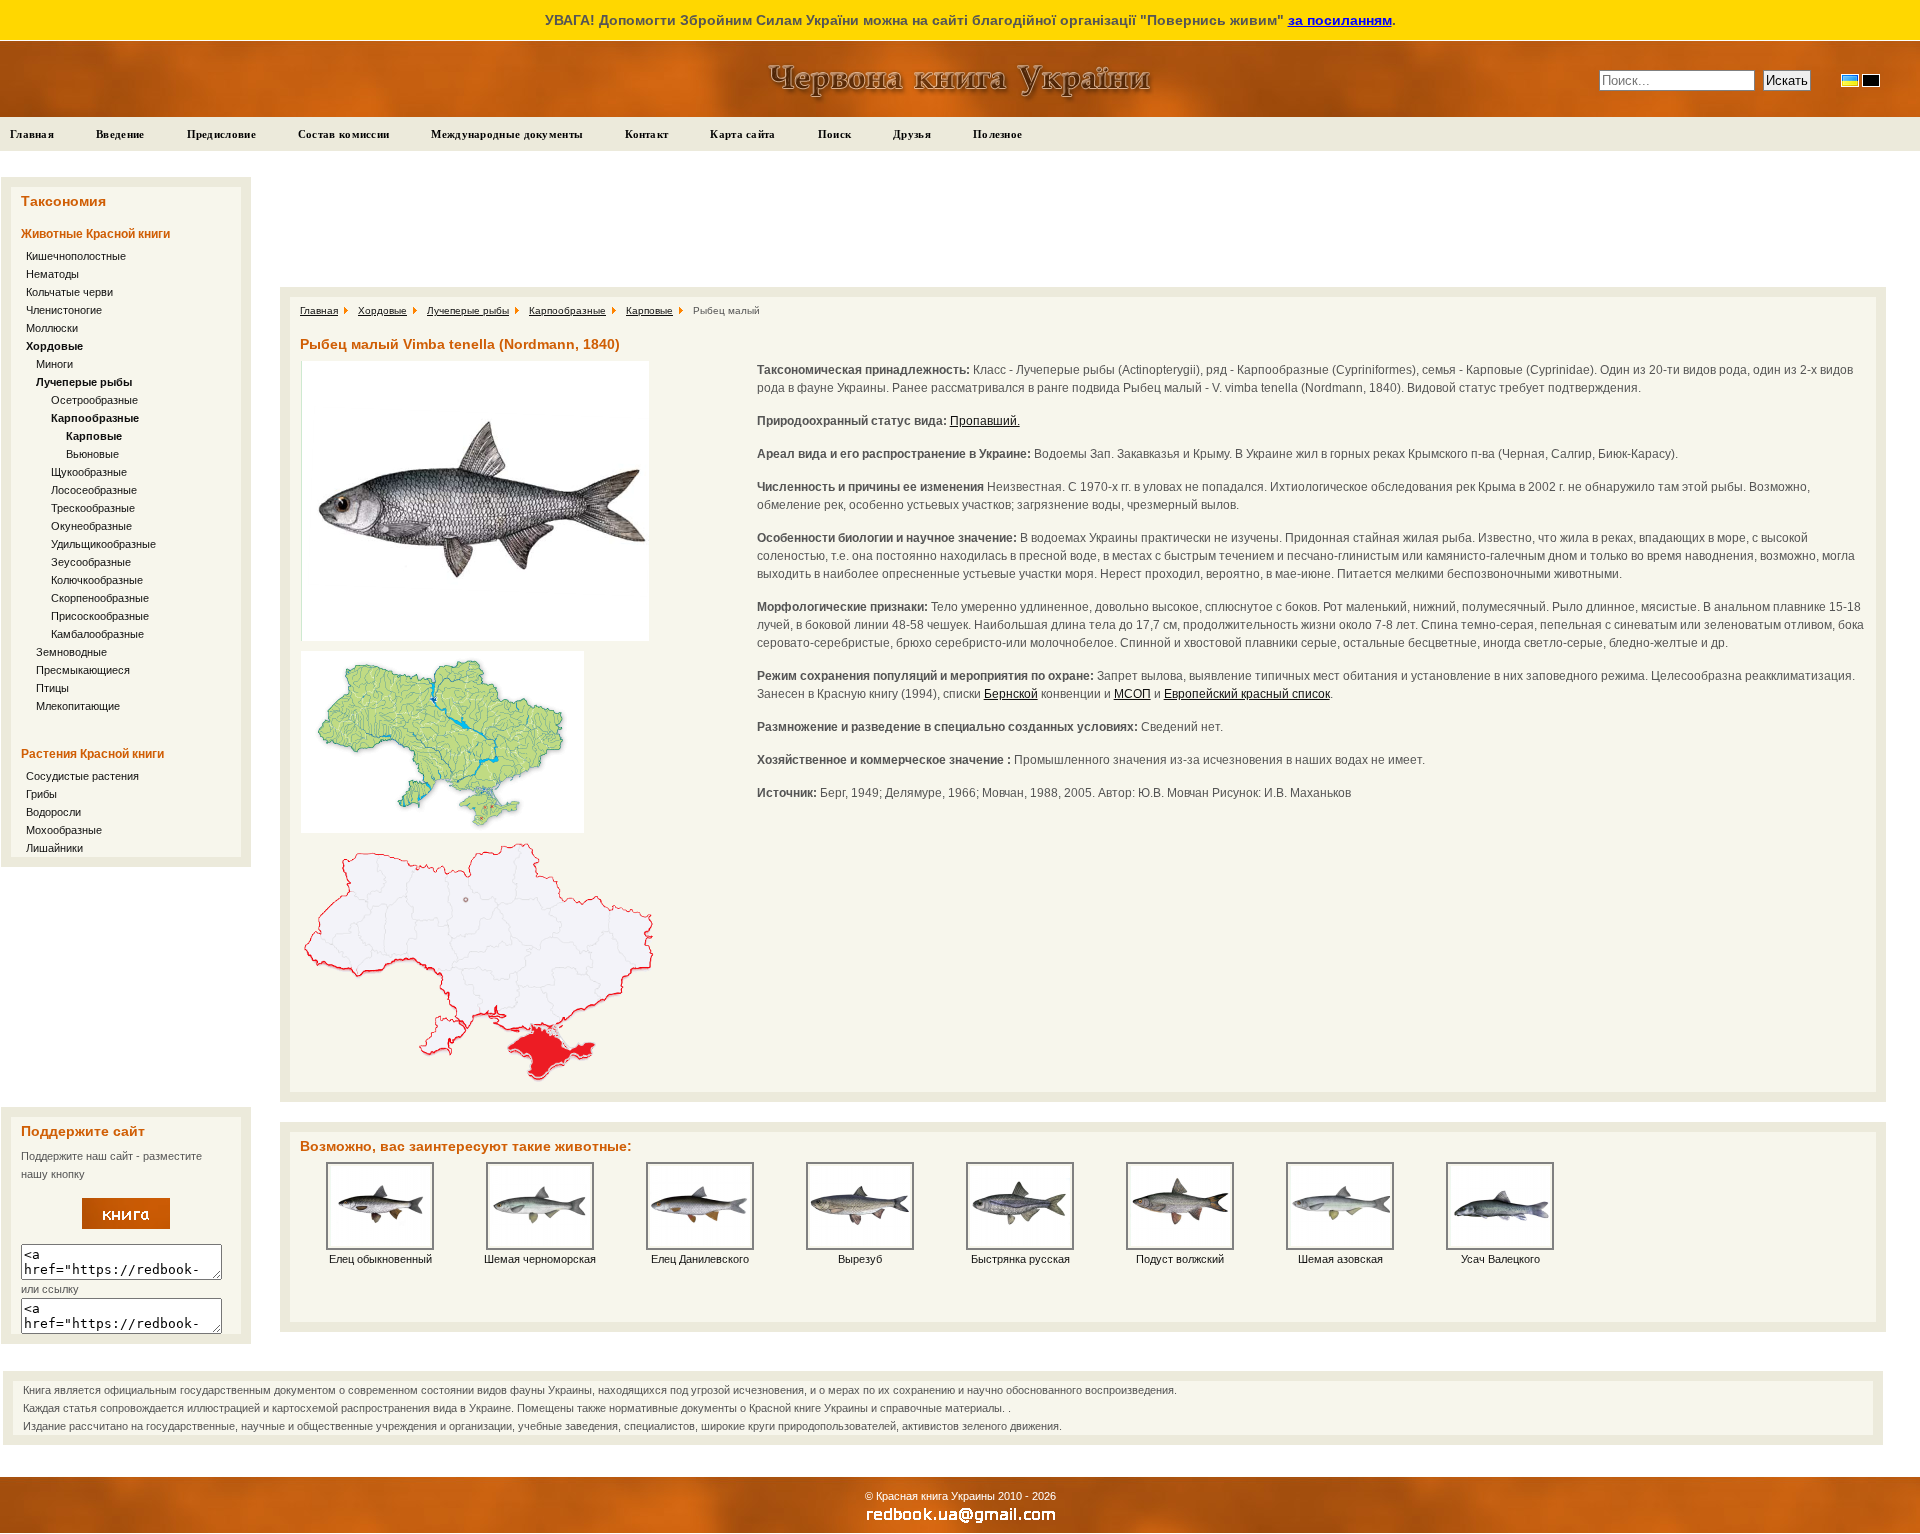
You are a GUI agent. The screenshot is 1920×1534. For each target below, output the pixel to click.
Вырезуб (860, 1259)
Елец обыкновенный (380, 1259)
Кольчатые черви (69, 292)
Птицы (52, 688)
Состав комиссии (344, 134)
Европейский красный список (1247, 694)
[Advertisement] (126, 987)
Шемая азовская (1340, 1259)
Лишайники (54, 848)
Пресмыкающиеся (83, 670)
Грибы (41, 794)
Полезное (997, 134)
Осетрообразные (94, 400)
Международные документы (507, 134)
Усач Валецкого (1500, 1259)
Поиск (835, 134)
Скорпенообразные (100, 598)
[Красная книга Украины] (126, 1225)
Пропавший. (985, 421)
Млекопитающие (78, 706)
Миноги (54, 364)
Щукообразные (89, 472)
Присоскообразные (100, 616)
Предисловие (221, 134)
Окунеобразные (91, 526)
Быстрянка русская (1020, 1259)
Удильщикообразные (103, 544)
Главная (32, 134)
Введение (120, 134)
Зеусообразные (91, 562)
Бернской (1011, 694)
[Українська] (1850, 80)
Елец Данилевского (700, 1259)
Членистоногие (64, 310)
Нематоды (52, 274)
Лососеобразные (94, 490)
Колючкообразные (97, 580)
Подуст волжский (1180, 1259)
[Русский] (1871, 80)
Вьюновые (92, 454)
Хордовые (54, 346)
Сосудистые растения (82, 776)
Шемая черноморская (540, 1259)
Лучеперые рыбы (84, 382)
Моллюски (52, 328)
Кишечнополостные (76, 256)
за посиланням (1340, 20)
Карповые (94, 436)
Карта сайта (742, 134)
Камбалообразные (97, 634)
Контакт (646, 134)
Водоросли (53, 812)
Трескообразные (93, 508)
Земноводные (71, 652)
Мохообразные (64, 830)
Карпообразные (95, 418)
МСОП (1132, 694)
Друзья (912, 134)
